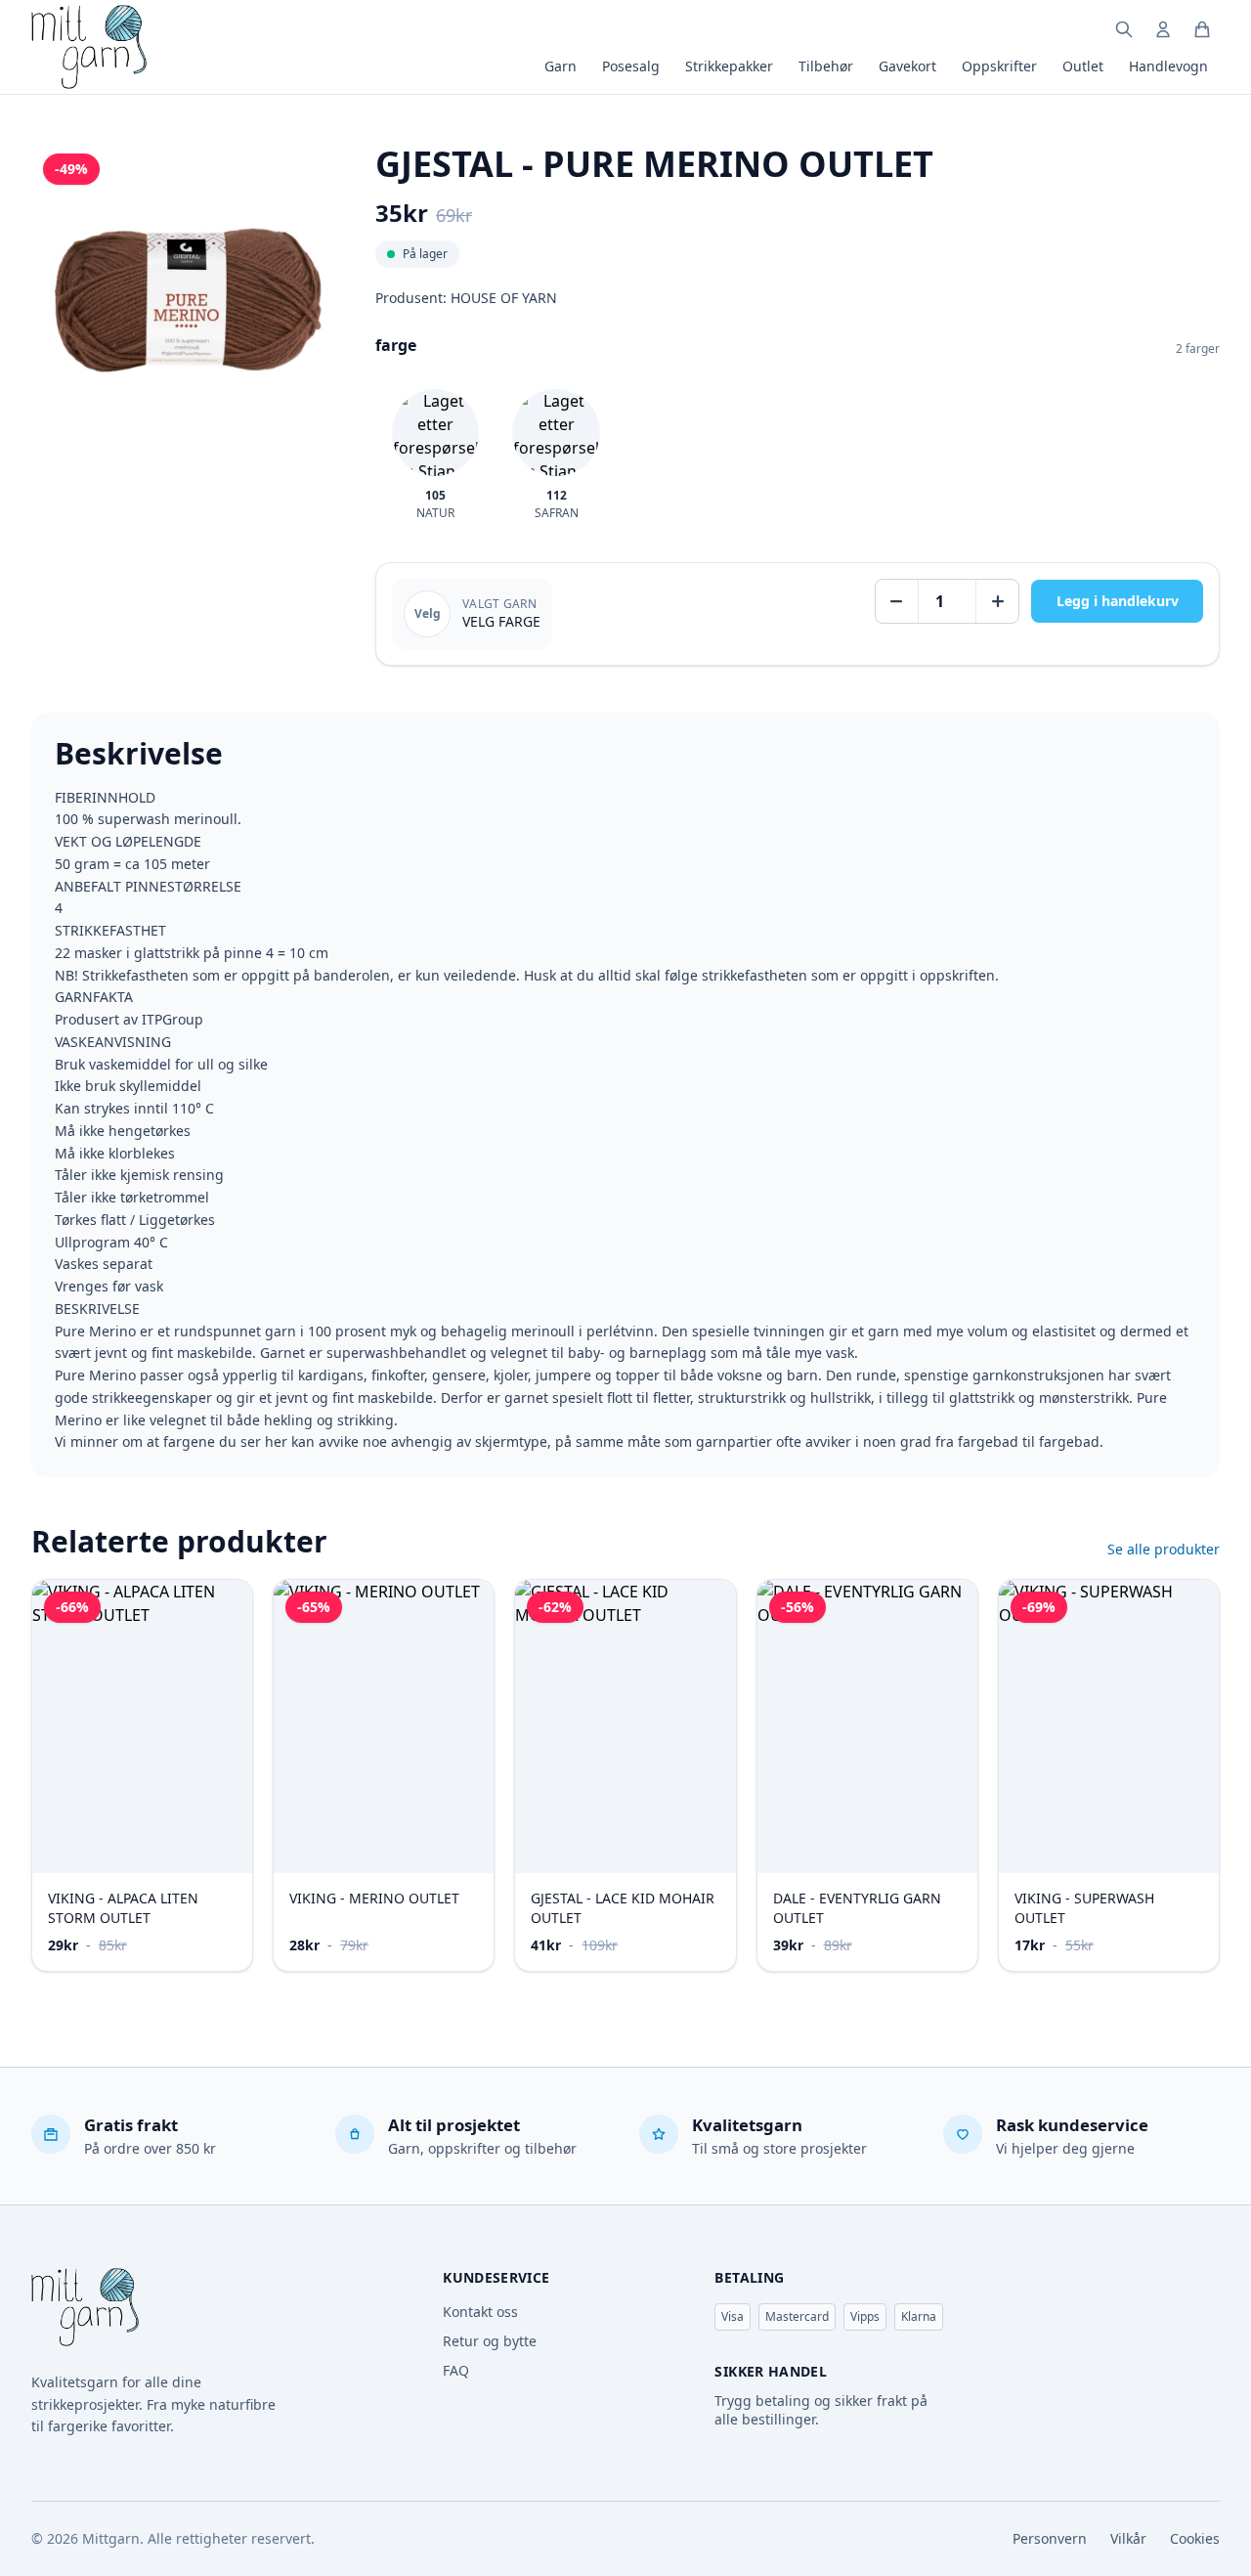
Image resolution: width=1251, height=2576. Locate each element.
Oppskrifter (999, 66)
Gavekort (907, 66)
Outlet (1083, 66)
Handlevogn (1168, 66)
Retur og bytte (490, 2341)
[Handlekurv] (1202, 29)
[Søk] (1124, 29)
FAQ (456, 2370)
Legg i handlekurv (1118, 601)
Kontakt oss (480, 2312)
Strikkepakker (729, 66)
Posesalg (631, 66)
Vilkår (1128, 2538)
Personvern (1050, 2538)
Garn (561, 66)
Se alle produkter (1164, 1549)
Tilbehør (826, 66)
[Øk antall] (997, 601)
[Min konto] (1163, 29)
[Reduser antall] (897, 601)
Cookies (1195, 2538)
